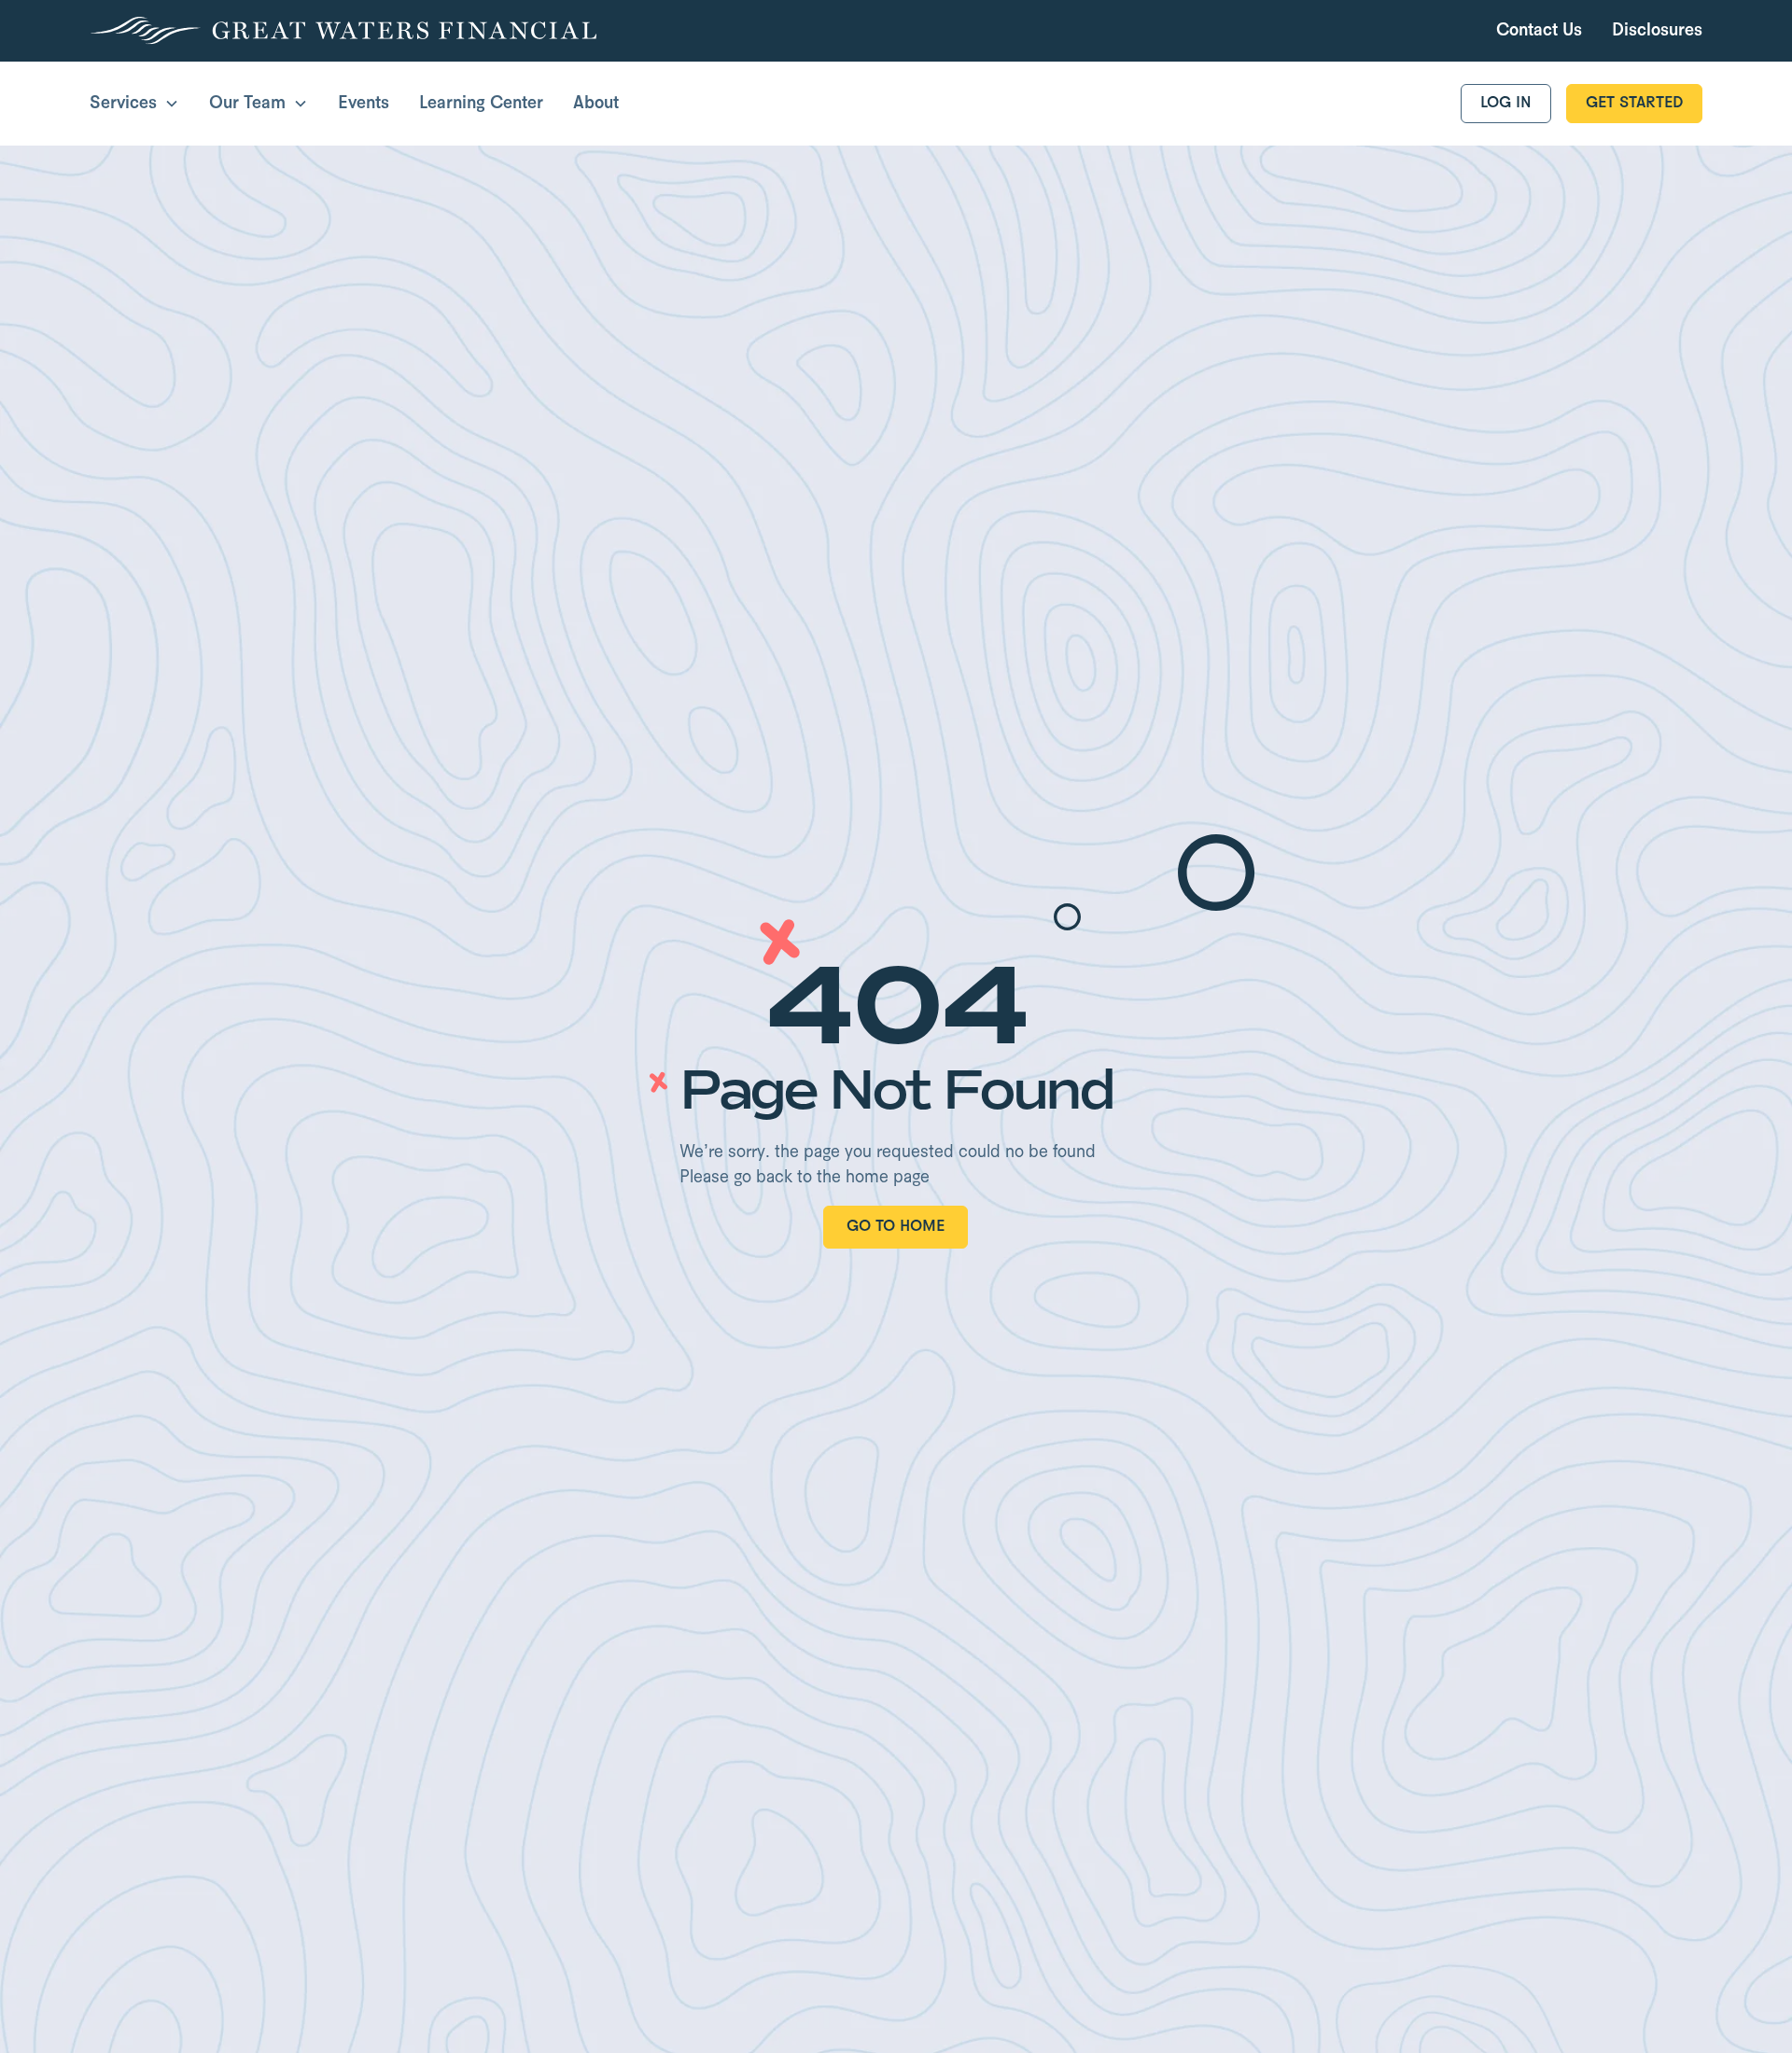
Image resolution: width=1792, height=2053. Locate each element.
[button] (134, 104)
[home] (343, 31)
